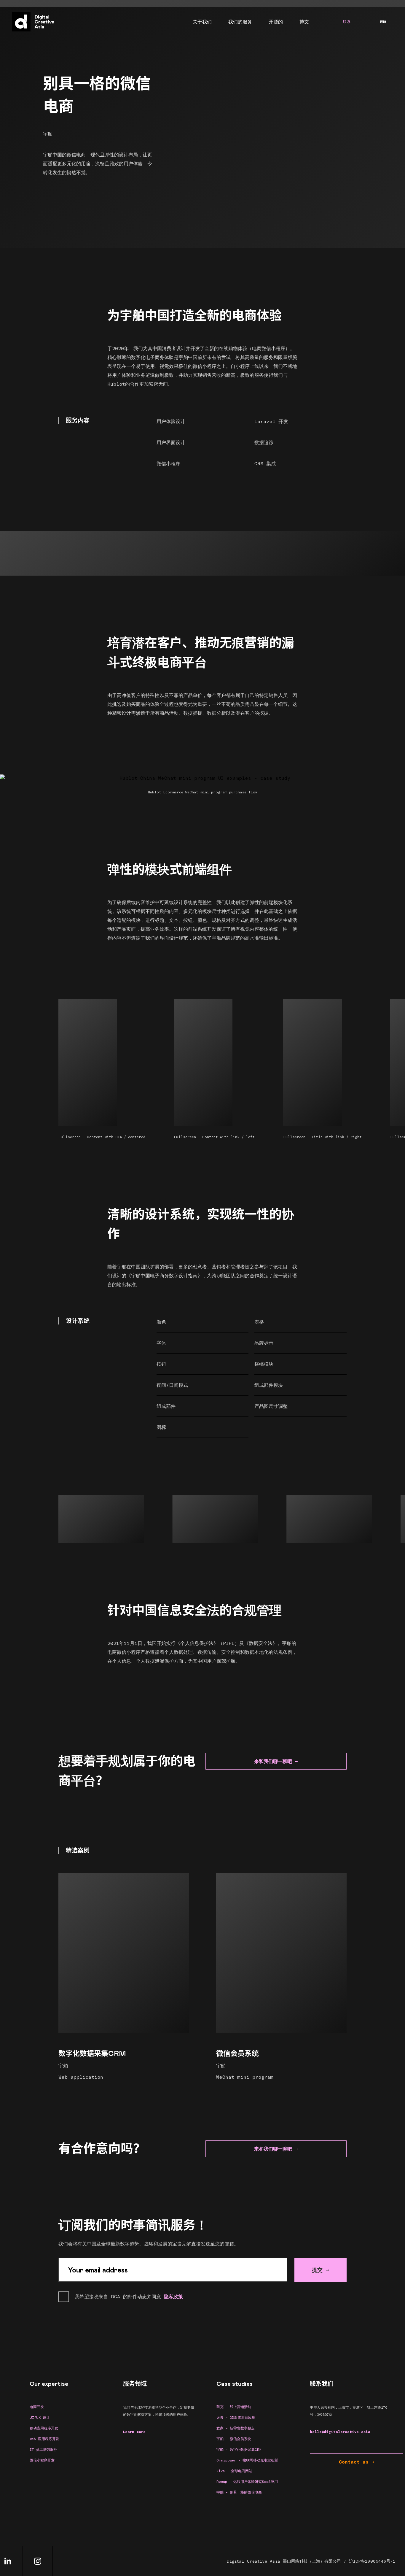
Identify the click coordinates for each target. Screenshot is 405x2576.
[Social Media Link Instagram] (38, 2561)
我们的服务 (240, 22)
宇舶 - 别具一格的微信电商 (239, 2492)
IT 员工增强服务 (43, 2449)
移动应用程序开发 (44, 2428)
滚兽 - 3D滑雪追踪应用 (236, 2417)
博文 (304, 22)
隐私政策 (173, 2296)
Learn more (134, 2432)
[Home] (32, 22)
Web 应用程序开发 (44, 2439)
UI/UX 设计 (40, 2417)
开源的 (276, 22)
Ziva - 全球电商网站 (234, 2471)
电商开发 (37, 2407)
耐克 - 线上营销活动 (234, 2407)
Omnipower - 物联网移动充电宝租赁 (247, 2460)
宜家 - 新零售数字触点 (236, 2428)
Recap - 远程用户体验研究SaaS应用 (247, 2481)
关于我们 (202, 22)
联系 (347, 22)
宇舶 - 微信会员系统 (234, 2439)
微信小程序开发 (42, 2460)
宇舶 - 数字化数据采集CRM (239, 2449)
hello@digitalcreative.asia (340, 2432)
